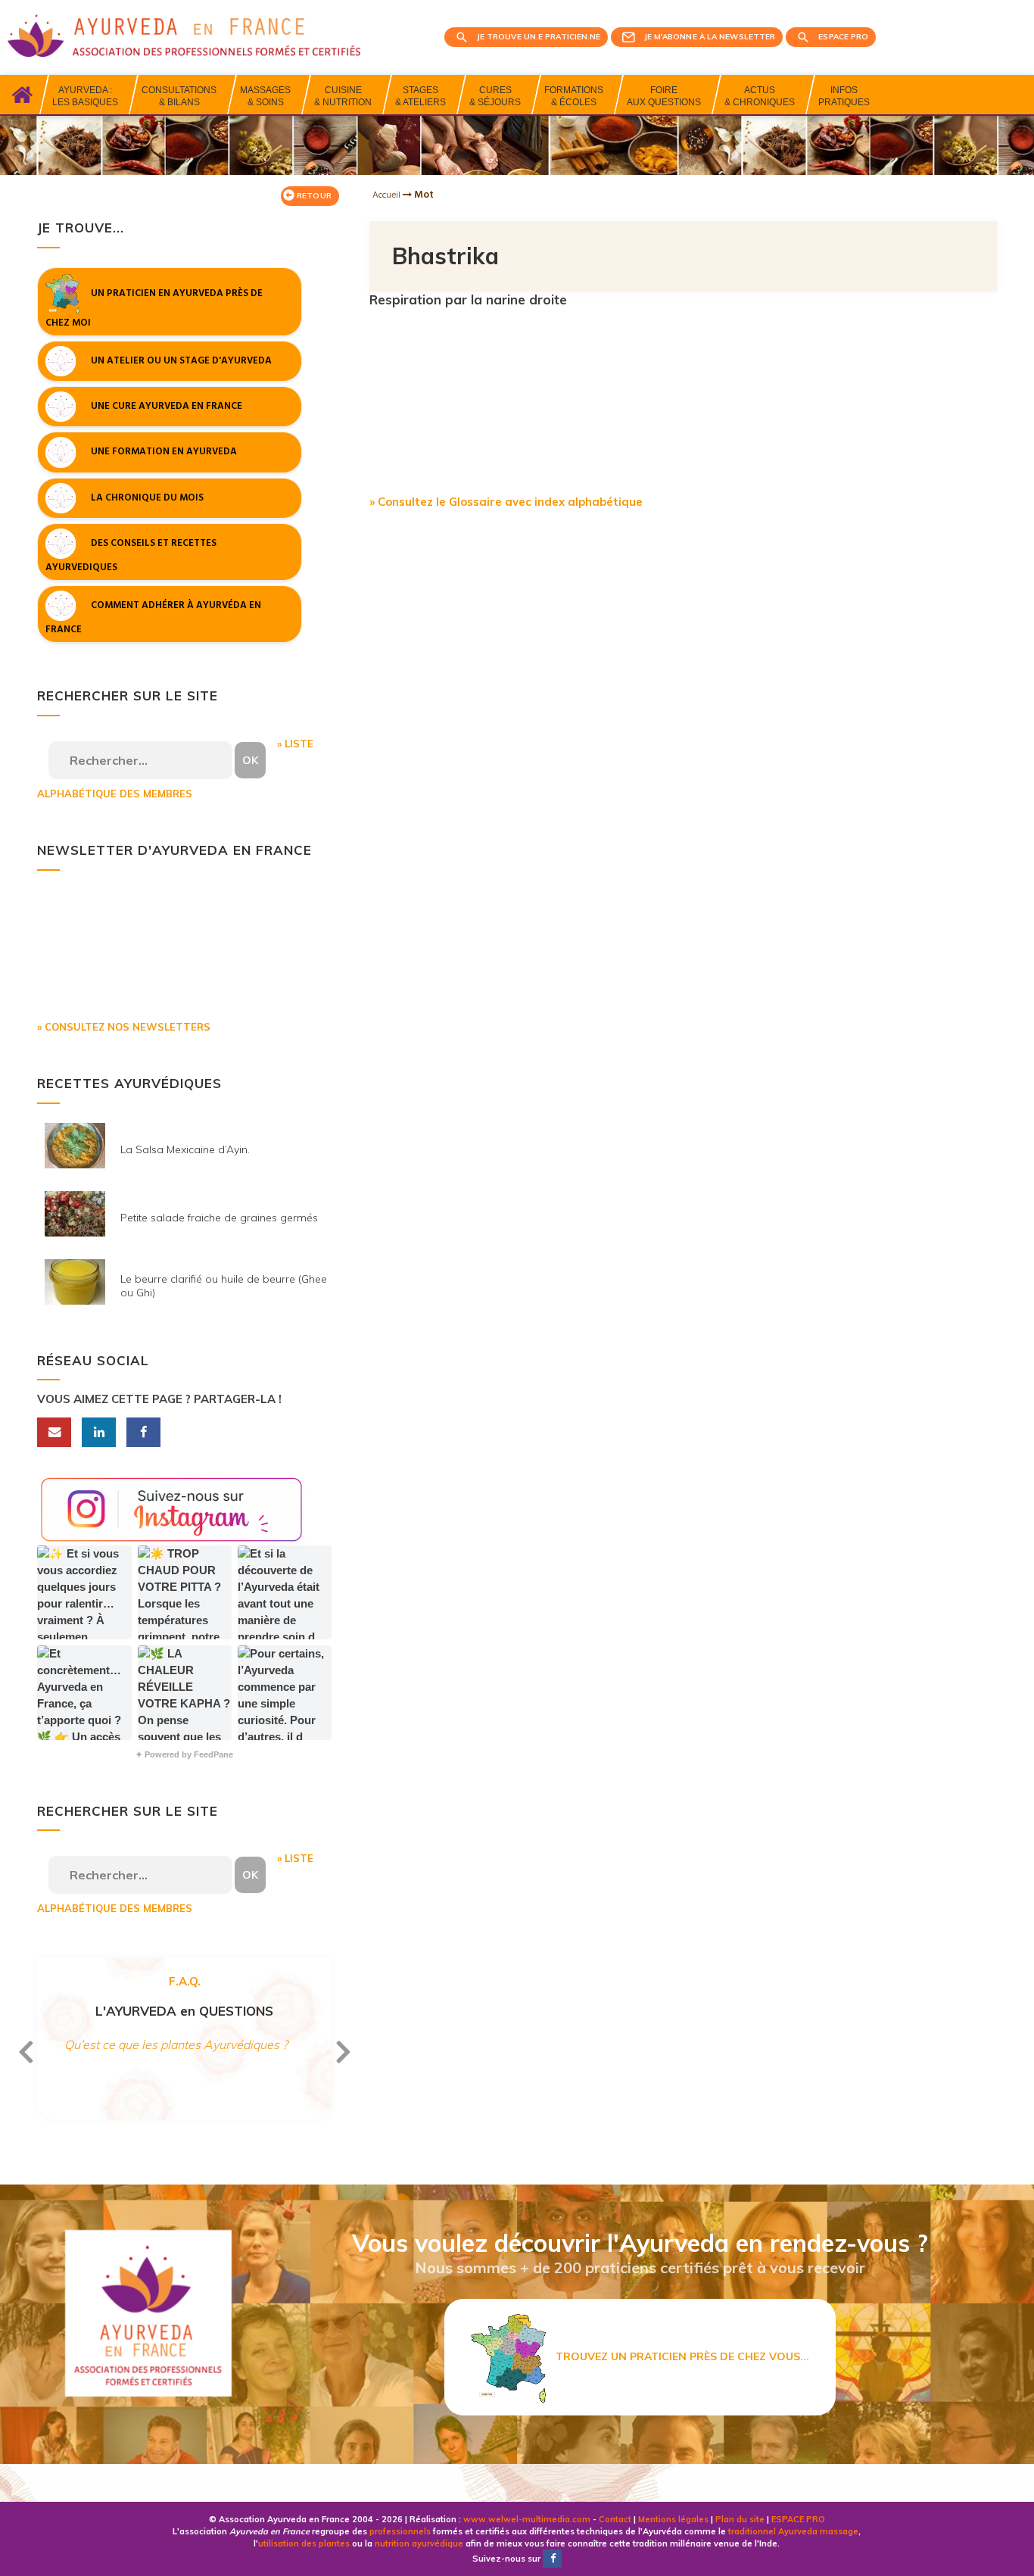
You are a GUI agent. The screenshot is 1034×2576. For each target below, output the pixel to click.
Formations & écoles (574, 96)
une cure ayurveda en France (167, 406)
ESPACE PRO (798, 2519)
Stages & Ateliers (420, 96)
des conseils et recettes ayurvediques (131, 555)
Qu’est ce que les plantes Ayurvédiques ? (176, 2044)
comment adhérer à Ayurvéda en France (153, 618)
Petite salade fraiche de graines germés (219, 1218)
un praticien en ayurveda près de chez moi (154, 308)
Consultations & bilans (179, 96)
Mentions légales (673, 2519)
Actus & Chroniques (760, 96)
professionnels (400, 2531)
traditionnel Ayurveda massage (793, 2531)
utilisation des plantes (304, 2543)
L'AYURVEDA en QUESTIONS (184, 2011)
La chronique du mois (147, 497)
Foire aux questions (664, 96)
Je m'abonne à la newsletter (710, 37)
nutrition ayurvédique (419, 2543)
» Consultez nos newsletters (124, 1027)
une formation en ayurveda (164, 452)
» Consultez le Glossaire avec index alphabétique (506, 502)
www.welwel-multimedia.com (527, 2519)
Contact (615, 2519)
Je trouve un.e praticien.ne (539, 37)
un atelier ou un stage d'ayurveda (181, 360)
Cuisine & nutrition (343, 96)
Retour (313, 196)
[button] (84, 1592)
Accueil (388, 195)
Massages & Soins (265, 96)
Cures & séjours (495, 96)
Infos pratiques (844, 96)
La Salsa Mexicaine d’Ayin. (185, 1149)
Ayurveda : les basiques (85, 96)
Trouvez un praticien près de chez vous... (678, 2356)
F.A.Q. (185, 1981)
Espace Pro (843, 37)
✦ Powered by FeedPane (184, 1754)
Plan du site (740, 2519)
